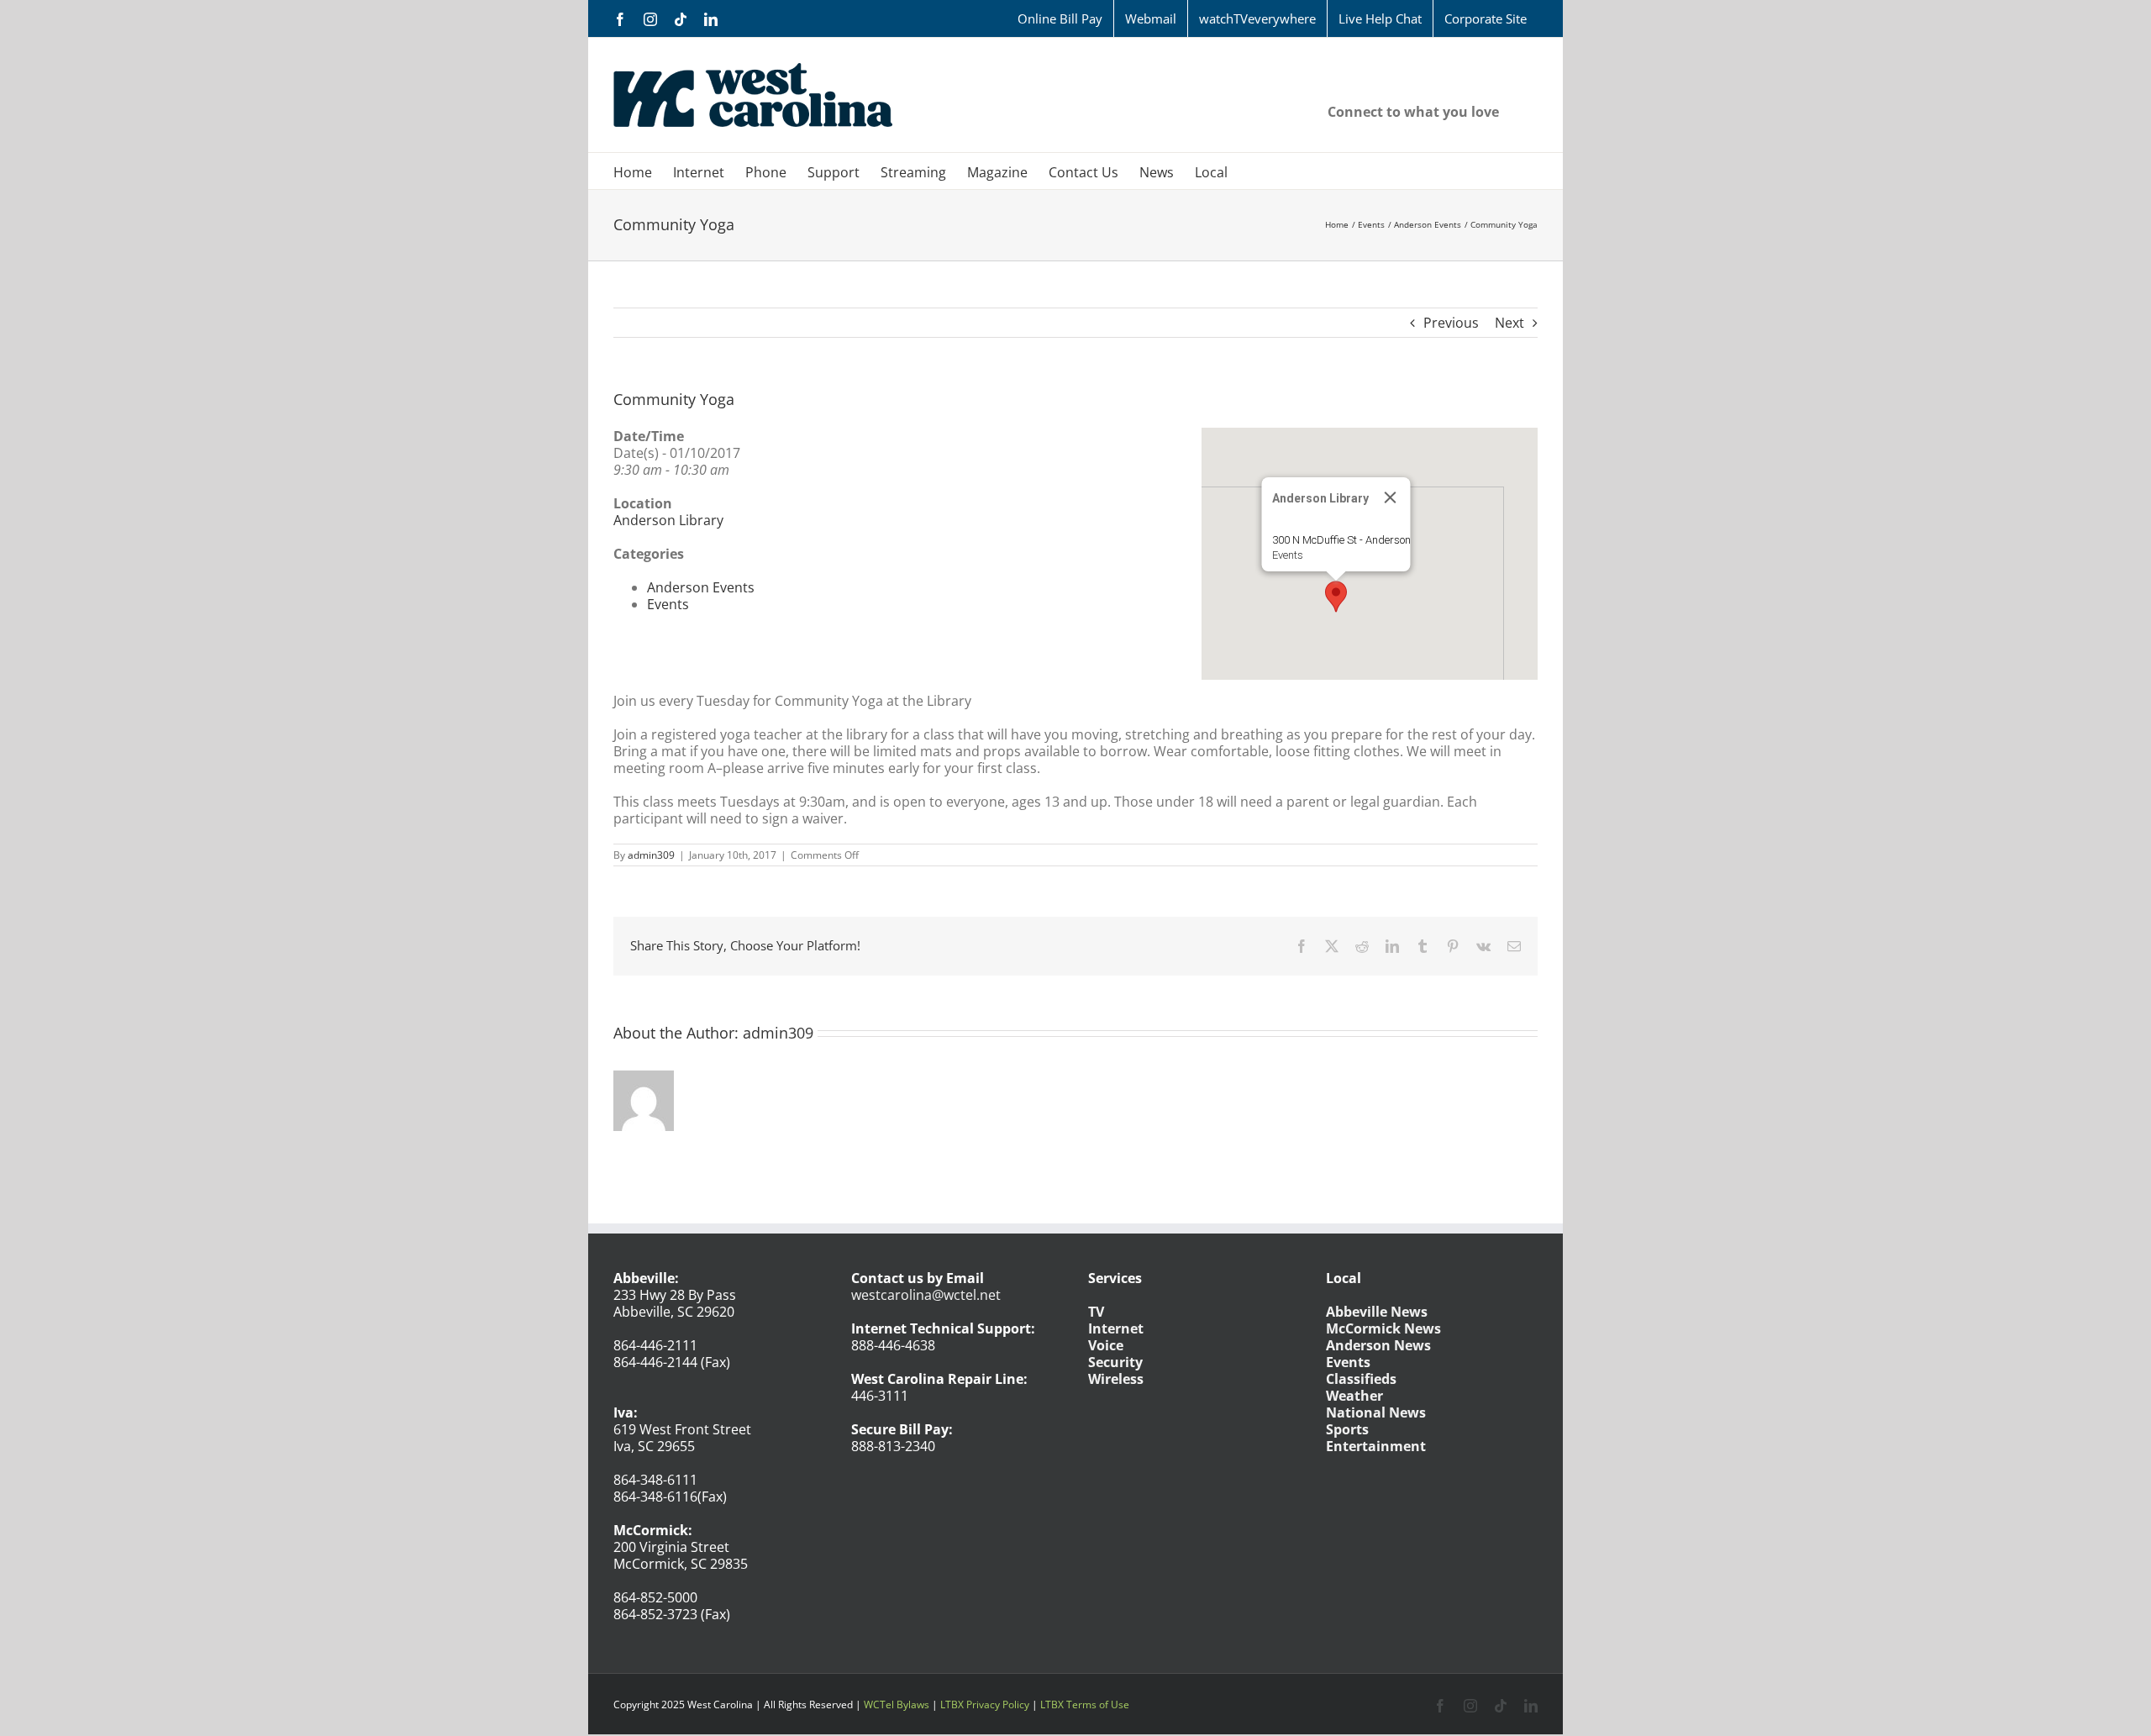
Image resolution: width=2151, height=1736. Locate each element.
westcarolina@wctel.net (926, 1295)
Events (1288, 555)
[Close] (1391, 497)
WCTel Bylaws (897, 1704)
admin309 (651, 855)
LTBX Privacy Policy (985, 1704)
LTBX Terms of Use (1085, 1704)
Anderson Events (701, 587)
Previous (1451, 323)
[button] (1336, 597)
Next (1509, 323)
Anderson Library (668, 520)
